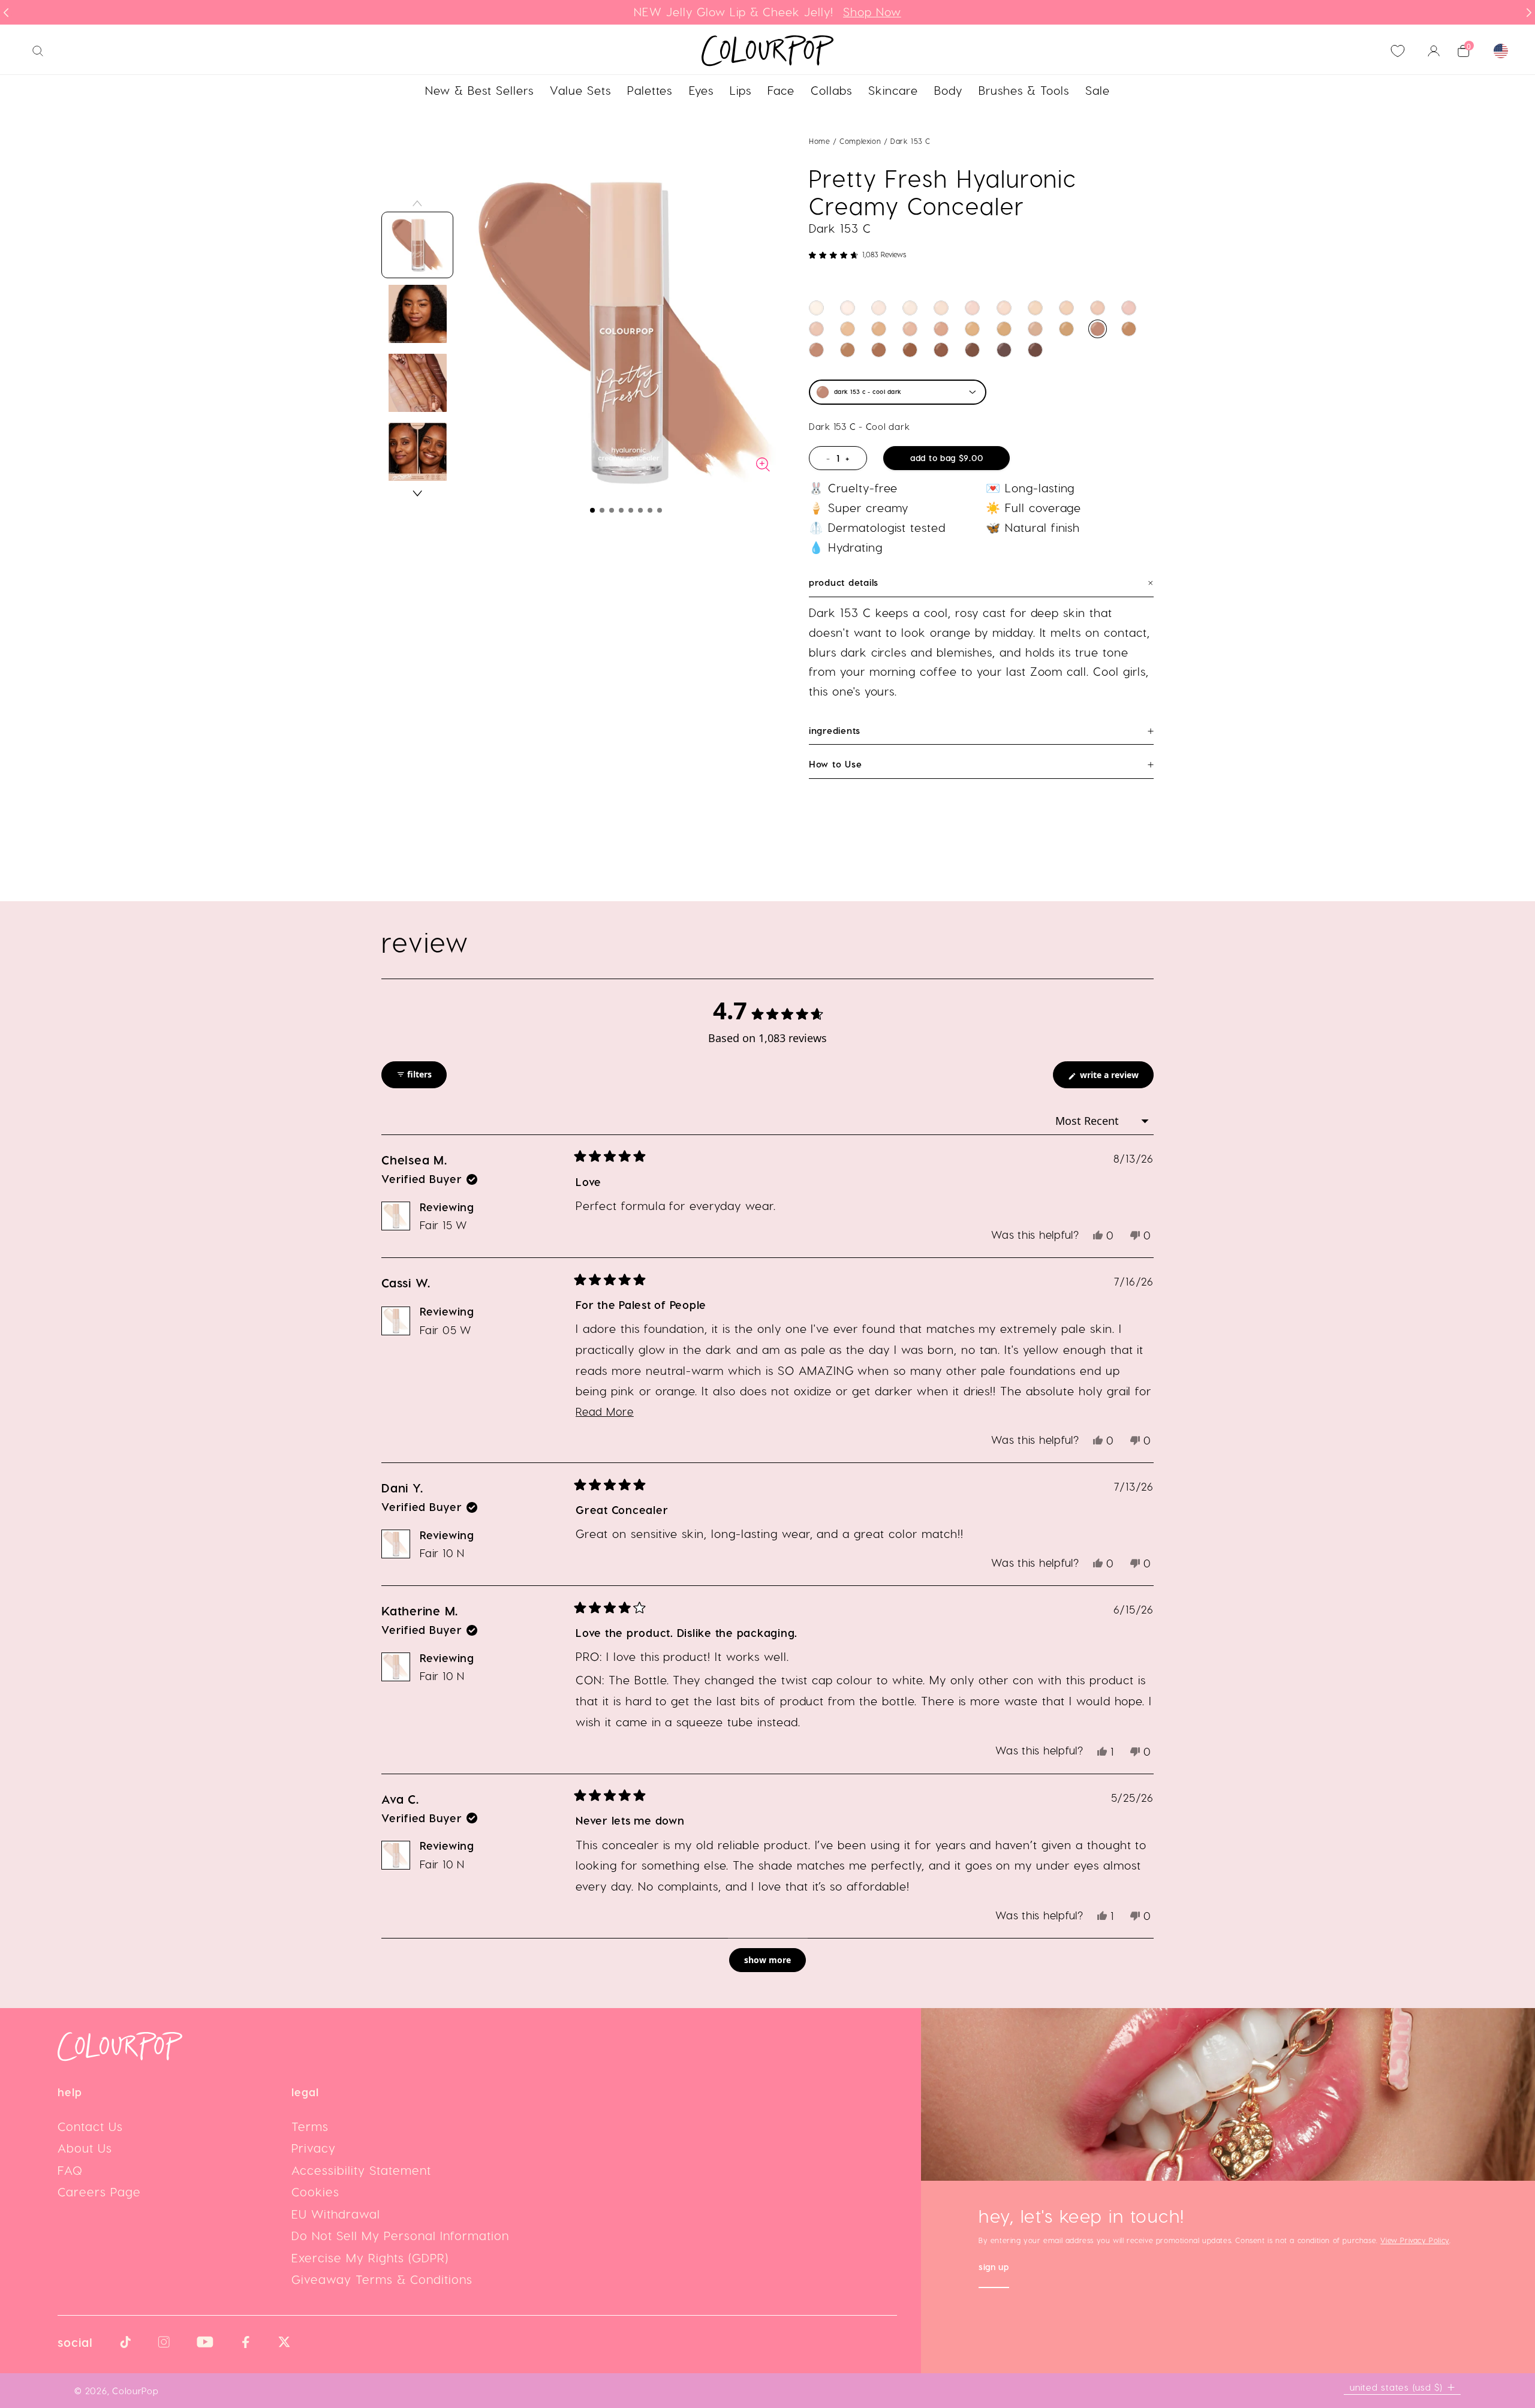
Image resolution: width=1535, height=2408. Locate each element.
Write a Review (1116, 1078)
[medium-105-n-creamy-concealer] (910, 329)
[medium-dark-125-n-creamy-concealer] (1035, 329)
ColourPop (136, 2391)
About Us (85, 2148)
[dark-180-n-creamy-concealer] (879, 350)
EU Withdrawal (336, 2214)
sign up (994, 2268)
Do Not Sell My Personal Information (400, 2235)
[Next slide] (1529, 13)
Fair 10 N (442, 1553)
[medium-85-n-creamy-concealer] (816, 329)
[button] (592, 510)
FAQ (70, 2170)
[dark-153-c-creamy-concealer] (1098, 329)
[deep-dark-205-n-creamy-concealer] (972, 350)
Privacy (314, 2148)
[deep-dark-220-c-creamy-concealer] (1004, 350)
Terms (310, 2126)
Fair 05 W (446, 1330)
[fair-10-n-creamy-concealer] (879, 308)
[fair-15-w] (910, 308)
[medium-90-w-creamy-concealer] (848, 329)
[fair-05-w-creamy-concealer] (816, 308)
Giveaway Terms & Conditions (382, 2279)
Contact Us (90, 2126)
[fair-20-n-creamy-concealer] (941, 308)
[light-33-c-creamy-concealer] (972, 308)
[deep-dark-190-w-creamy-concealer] (910, 350)
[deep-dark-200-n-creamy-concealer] (941, 350)
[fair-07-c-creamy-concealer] (848, 308)
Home (819, 141)
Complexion (862, 141)
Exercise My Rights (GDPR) (370, 2257)
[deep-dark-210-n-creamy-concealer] (1035, 350)
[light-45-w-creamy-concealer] (1035, 308)
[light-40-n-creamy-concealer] (1004, 308)
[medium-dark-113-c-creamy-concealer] (941, 329)
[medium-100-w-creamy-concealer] (879, 329)
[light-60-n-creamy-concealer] (1098, 308)
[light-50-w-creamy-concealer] (1066, 308)
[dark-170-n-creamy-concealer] (816, 350)
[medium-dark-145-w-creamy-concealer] (1066, 329)
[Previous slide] (6, 13)
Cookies (315, 2192)
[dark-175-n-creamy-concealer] (848, 350)
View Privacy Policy (1414, 2240)
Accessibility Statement (361, 2170)
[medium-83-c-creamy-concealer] (1129, 308)
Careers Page (99, 2192)
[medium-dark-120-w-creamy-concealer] (1004, 329)
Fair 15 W (443, 1225)
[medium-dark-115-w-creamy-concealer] (972, 329)
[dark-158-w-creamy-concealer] (1129, 329)
